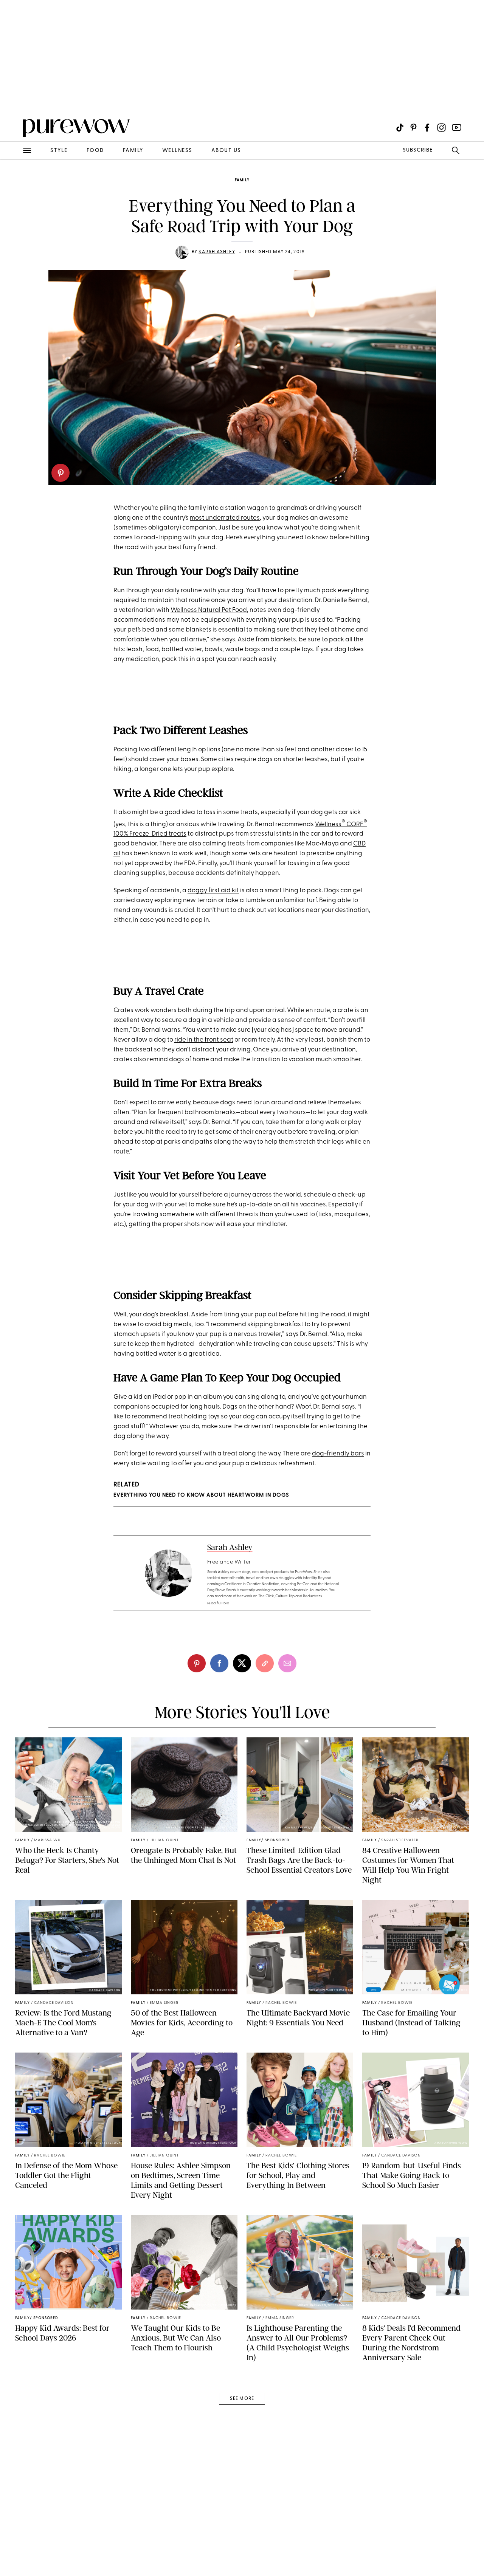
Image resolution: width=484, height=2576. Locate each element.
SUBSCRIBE (418, 150)
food (95, 151)
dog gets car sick (336, 812)
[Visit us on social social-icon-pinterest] (413, 128)
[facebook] (219, 1663)
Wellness (328, 824)
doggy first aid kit (213, 891)
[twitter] (242, 1663)
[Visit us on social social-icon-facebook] (427, 128)
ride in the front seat (204, 1040)
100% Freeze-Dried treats (150, 834)
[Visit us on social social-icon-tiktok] (400, 128)
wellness (177, 151)
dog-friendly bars (338, 1454)
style (59, 151)
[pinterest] (60, 473)
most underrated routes (225, 518)
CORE (355, 824)
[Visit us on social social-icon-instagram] (441, 128)
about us (226, 151)
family (133, 151)
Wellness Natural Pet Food (209, 610)
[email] (14, 180)
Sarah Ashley (217, 252)
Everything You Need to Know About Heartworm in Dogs (201, 1495)
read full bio (218, 1603)
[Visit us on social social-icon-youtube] (457, 128)
